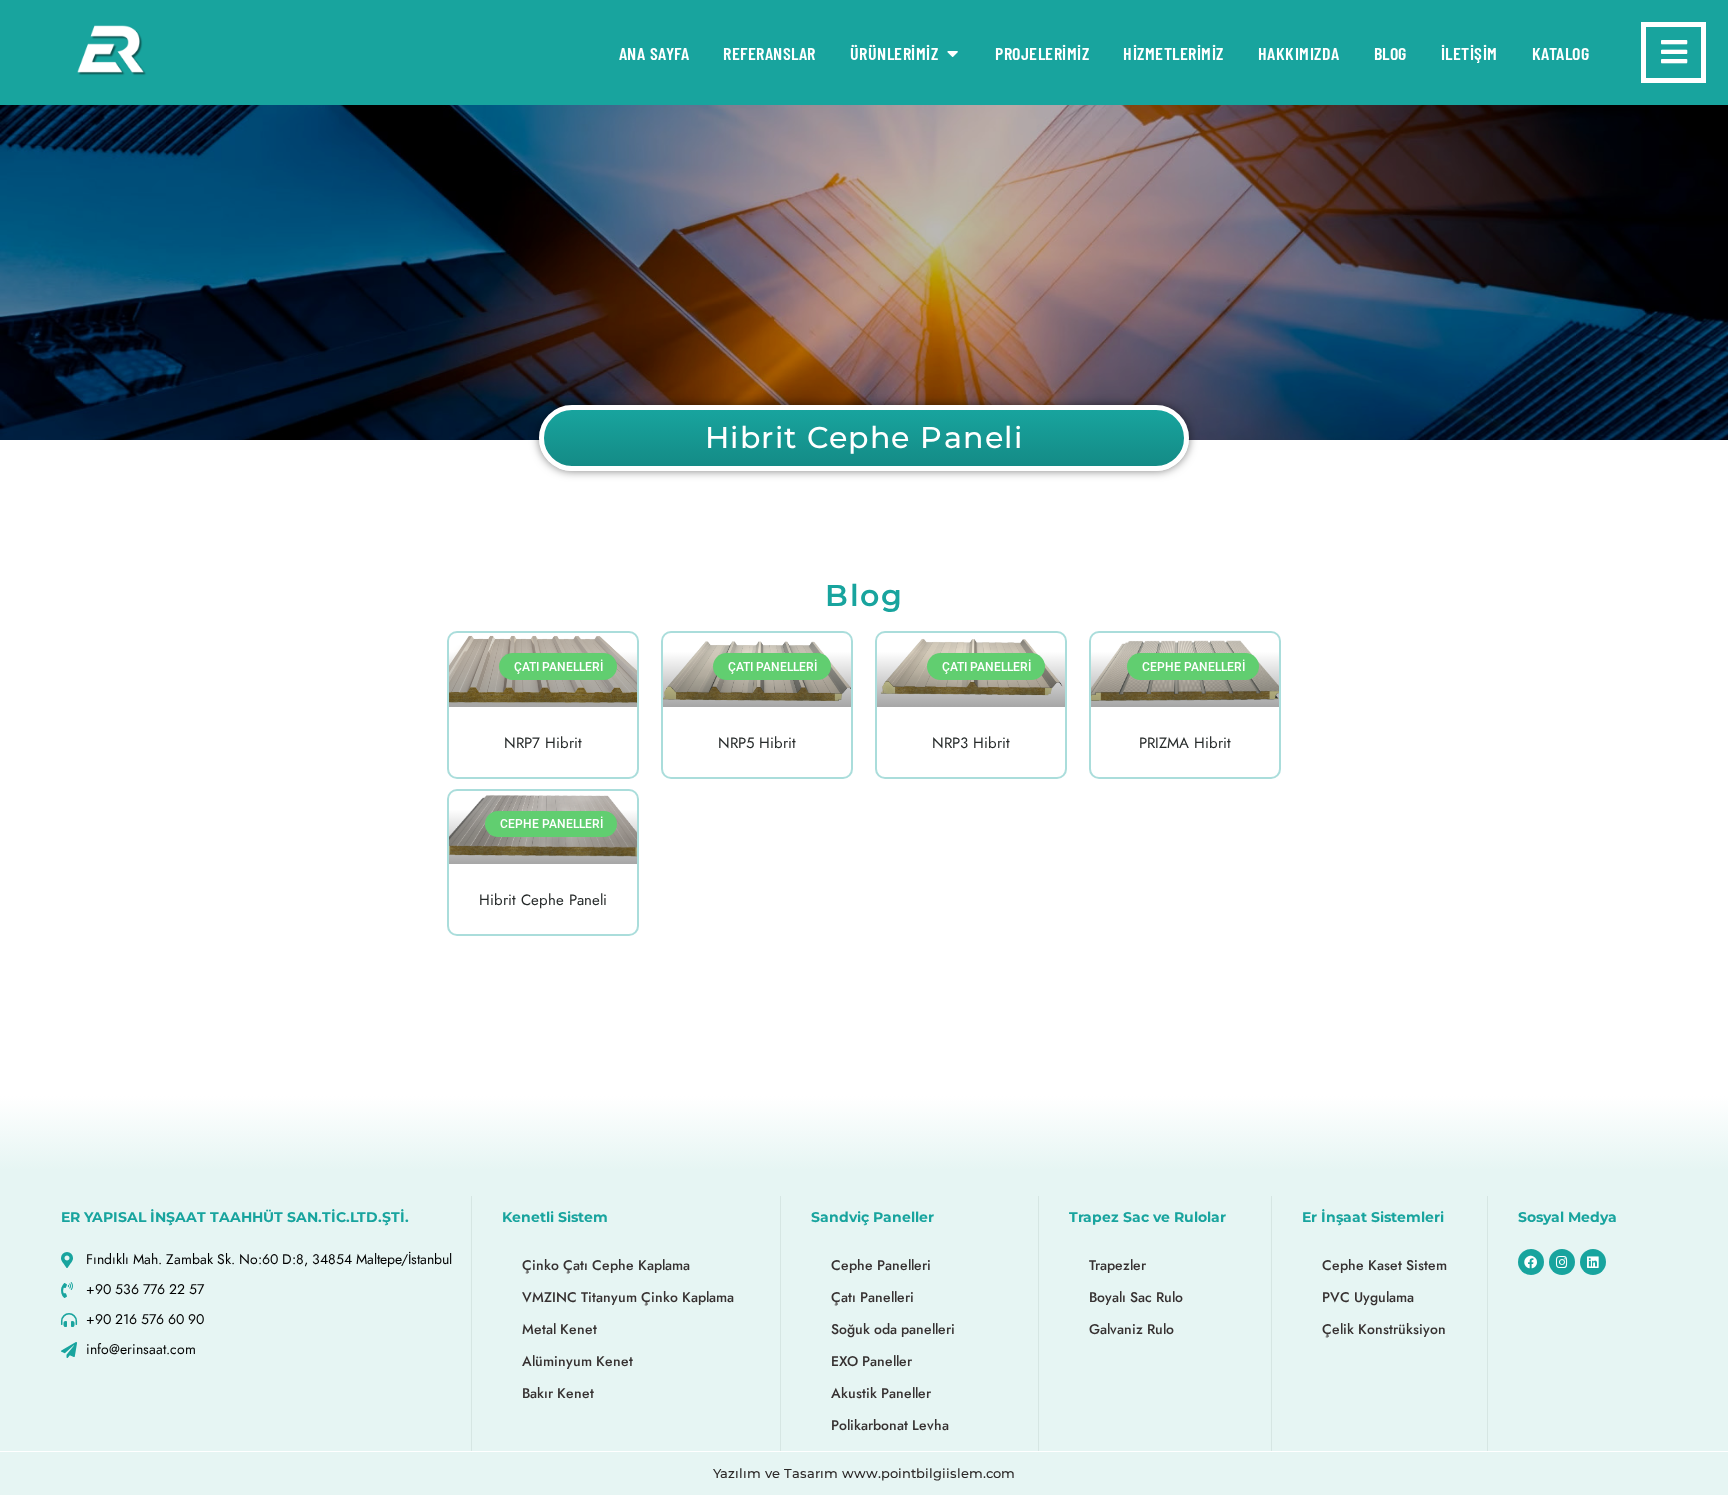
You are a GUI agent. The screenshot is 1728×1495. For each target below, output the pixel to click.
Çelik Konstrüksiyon (1384, 1329)
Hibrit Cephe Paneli (543, 900)
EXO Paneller (871, 1361)
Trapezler (1117, 1265)
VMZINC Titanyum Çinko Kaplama (628, 1297)
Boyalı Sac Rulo (1136, 1297)
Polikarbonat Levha (890, 1425)
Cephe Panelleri (881, 1265)
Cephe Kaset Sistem (1384, 1265)
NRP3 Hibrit (971, 743)
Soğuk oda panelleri (893, 1329)
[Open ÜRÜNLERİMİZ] (952, 53)
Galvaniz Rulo (1131, 1329)
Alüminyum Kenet (577, 1361)
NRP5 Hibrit (757, 743)
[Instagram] (1562, 1262)
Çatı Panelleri (872, 1297)
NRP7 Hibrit (543, 743)
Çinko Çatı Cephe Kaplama (606, 1265)
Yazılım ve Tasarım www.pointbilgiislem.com (864, 1473)
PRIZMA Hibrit (1185, 743)
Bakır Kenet (558, 1393)
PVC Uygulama (1368, 1297)
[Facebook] (1531, 1262)
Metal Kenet (559, 1329)
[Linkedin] (1593, 1262)
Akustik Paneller (881, 1393)
